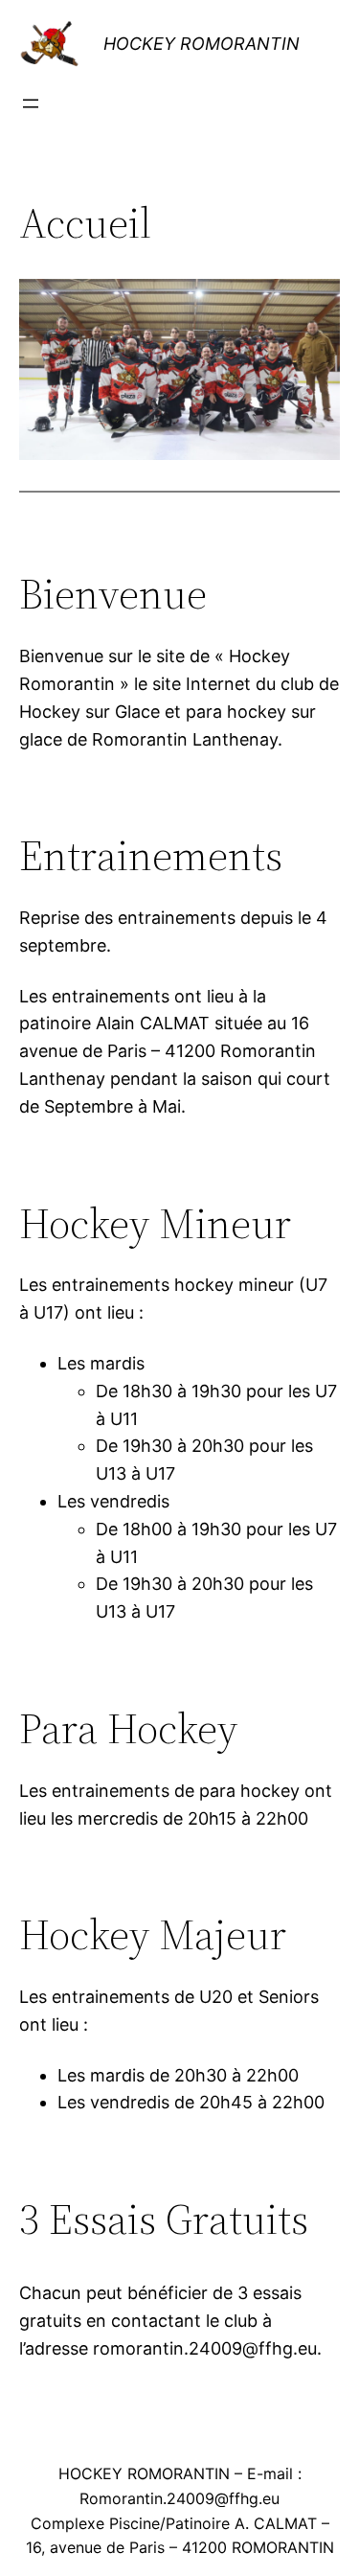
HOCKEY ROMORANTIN (202, 44)
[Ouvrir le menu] (31, 103)
